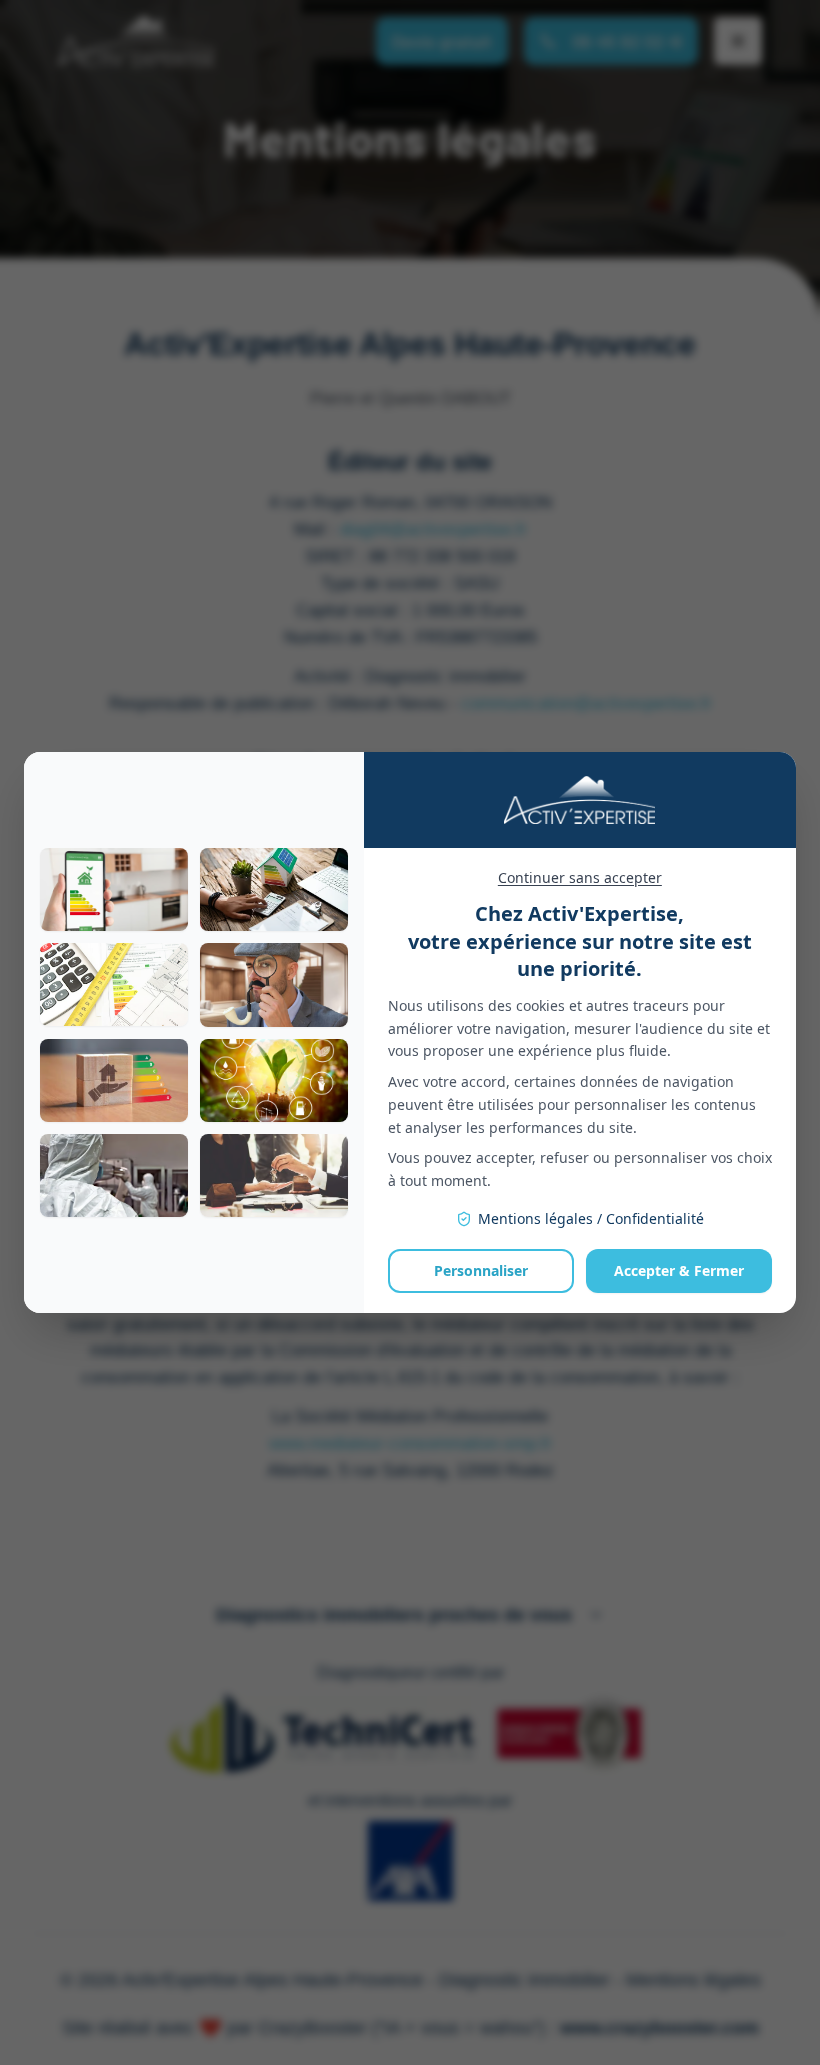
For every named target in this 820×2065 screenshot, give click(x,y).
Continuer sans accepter (580, 877)
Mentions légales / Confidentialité (591, 1218)
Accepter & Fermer (679, 1270)
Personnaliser (481, 1270)
